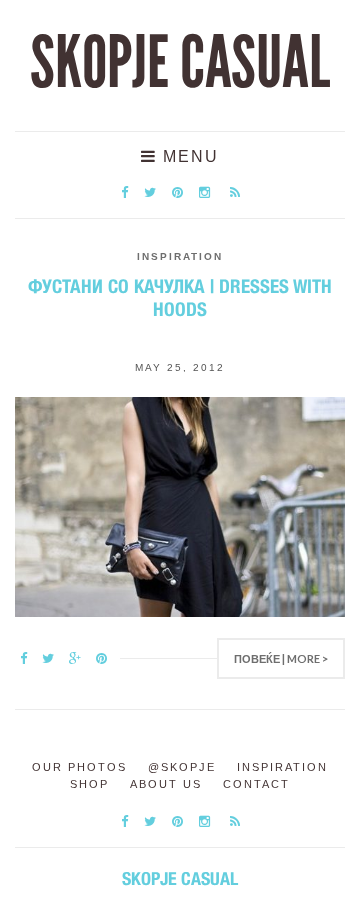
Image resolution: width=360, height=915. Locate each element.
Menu (188, 156)
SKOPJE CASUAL (180, 63)
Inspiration (180, 256)
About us (166, 784)
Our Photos (79, 767)
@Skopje (182, 767)
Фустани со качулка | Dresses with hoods (180, 297)
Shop (89, 784)
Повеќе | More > (281, 658)
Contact (256, 784)
